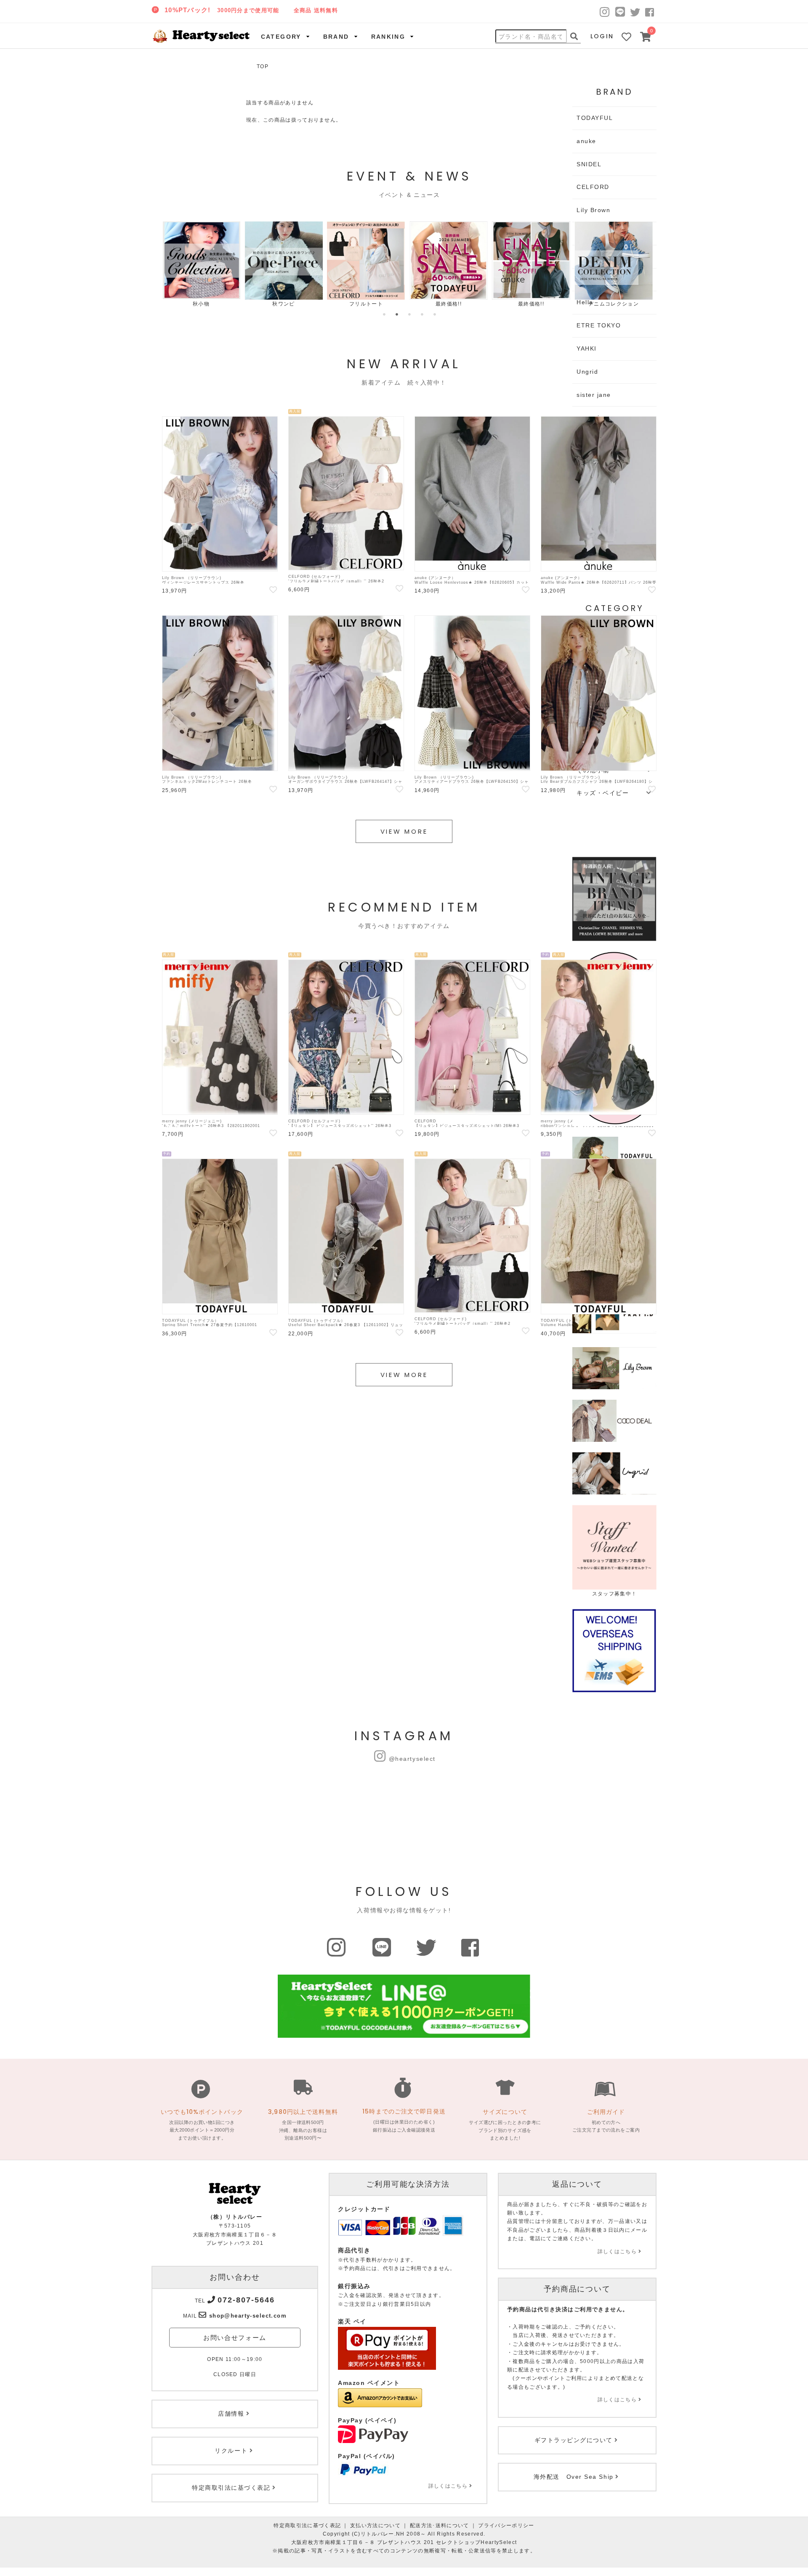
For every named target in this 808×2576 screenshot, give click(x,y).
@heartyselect (412, 1759)
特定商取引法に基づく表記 (307, 2525)
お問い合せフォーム (235, 2338)
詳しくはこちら (448, 2486)
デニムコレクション (614, 304)
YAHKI (587, 348)
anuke (586, 141)
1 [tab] (384, 314)
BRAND (336, 37)
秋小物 (201, 304)
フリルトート (366, 304)
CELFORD (593, 187)
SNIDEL (589, 164)
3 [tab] (409, 314)
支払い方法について (375, 2525)
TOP (263, 66)
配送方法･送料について (440, 2525)
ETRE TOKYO (599, 325)
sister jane (594, 395)
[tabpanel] (201, 265)
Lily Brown (593, 210)
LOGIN (602, 36)
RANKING (388, 37)
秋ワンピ (283, 304)
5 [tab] (435, 314)
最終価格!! (449, 304)
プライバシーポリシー (506, 2525)
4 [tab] (422, 314)
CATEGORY (281, 37)
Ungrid (587, 372)
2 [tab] (397, 314)
